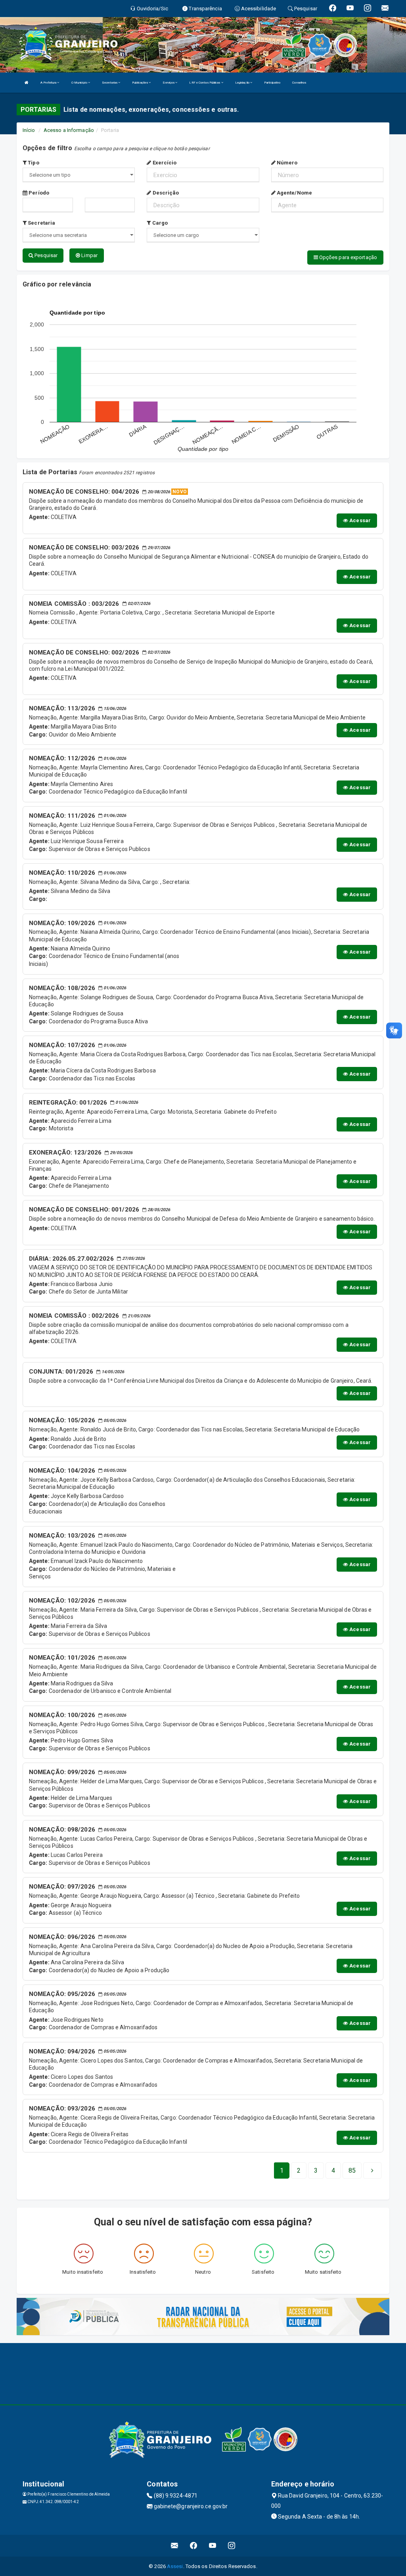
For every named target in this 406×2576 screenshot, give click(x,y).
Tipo (33, 163)
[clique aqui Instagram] (232, 2546)
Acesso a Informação (69, 130)
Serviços (169, 83)
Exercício (164, 163)
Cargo (159, 223)
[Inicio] (27, 83)
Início (29, 130)
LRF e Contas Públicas (205, 83)
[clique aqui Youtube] (213, 2546)
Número (287, 163)
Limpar (89, 255)
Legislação (243, 83)
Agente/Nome (294, 193)
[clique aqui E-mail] (175, 2546)
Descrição (165, 193)
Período (38, 193)
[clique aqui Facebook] (194, 2546)
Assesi (175, 2566)
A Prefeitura (49, 83)
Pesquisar (45, 255)
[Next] (372, 2171)
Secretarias (110, 83)
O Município (80, 83)
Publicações (140, 83)
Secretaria (41, 223)
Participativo (272, 83)
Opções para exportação (348, 257)
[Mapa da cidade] (203, 2373)
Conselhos (299, 83)
